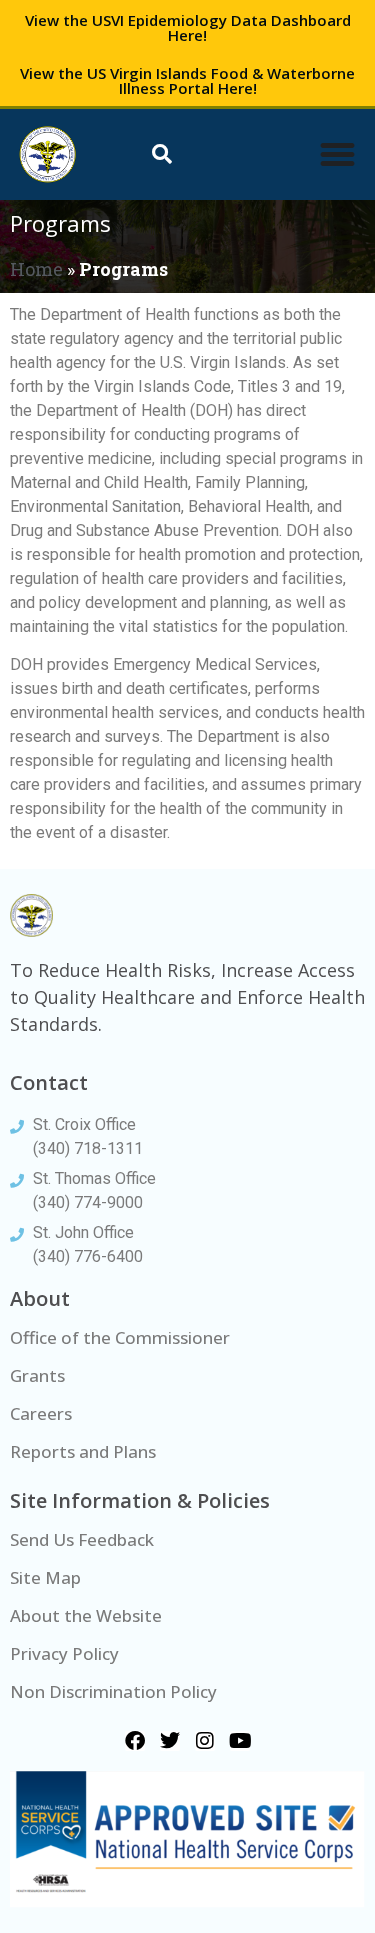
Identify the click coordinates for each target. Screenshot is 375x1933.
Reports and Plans (83, 1451)
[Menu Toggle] (337, 154)
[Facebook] (135, 1741)
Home (36, 269)
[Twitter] (170, 1741)
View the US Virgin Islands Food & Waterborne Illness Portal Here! (187, 80)
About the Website (86, 1615)
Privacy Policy (64, 1653)
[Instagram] (205, 1741)
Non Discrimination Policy (113, 1691)
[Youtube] (240, 1741)
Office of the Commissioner (120, 1337)
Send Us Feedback (82, 1539)
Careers (41, 1413)
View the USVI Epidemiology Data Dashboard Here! (188, 27)
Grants (37, 1375)
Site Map (45, 1577)
